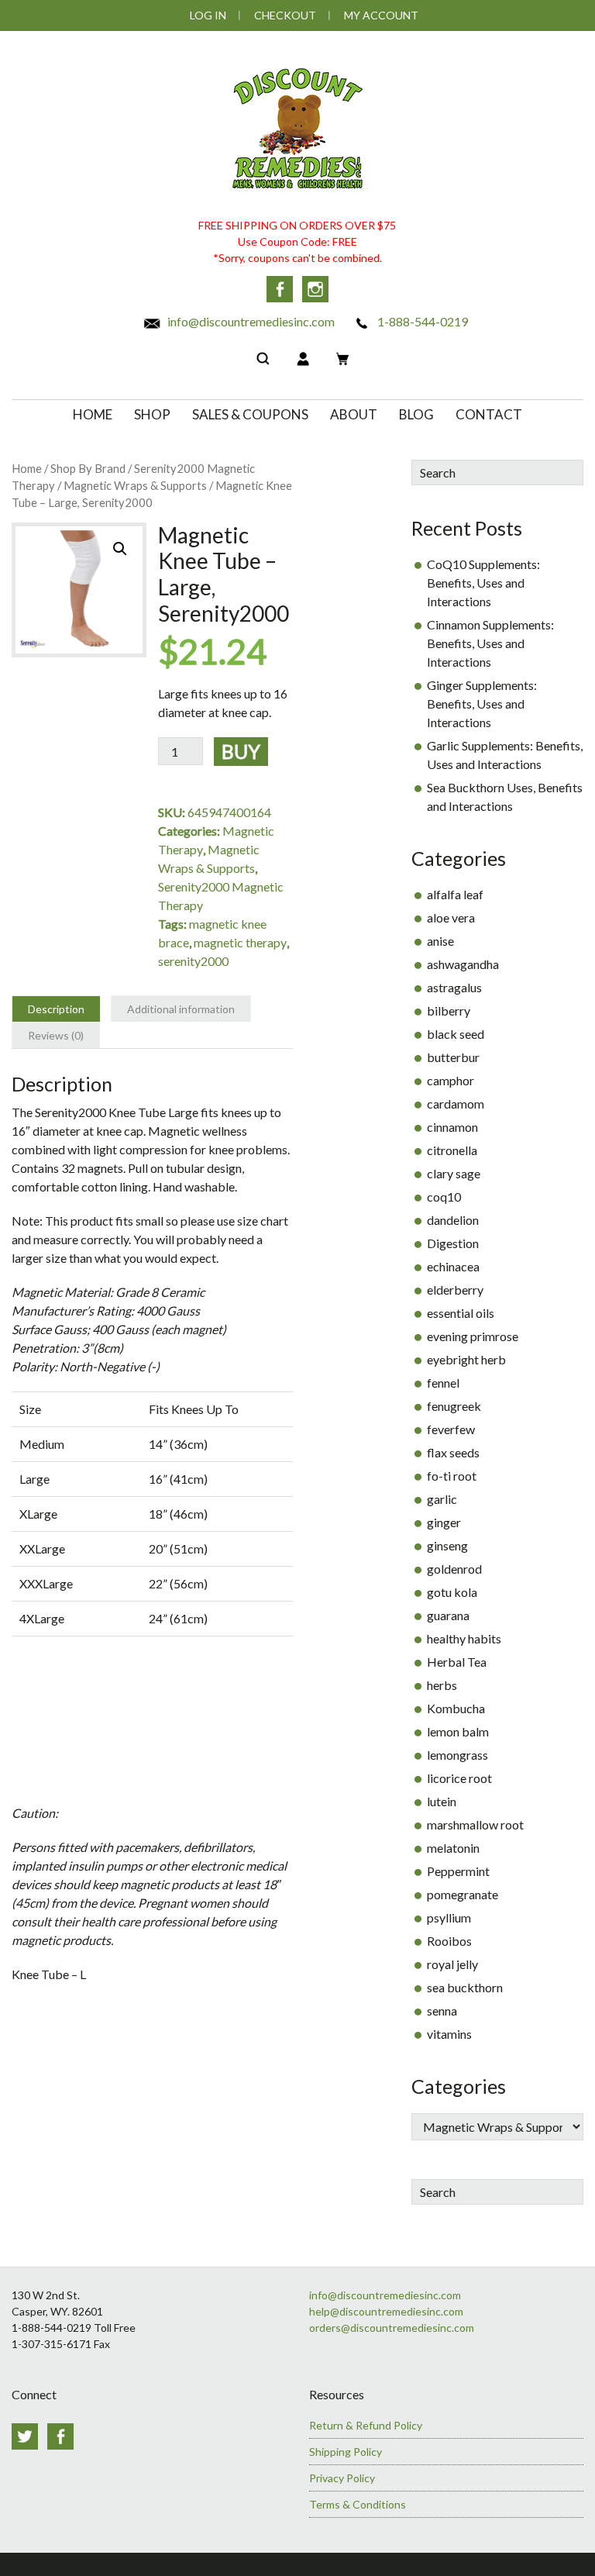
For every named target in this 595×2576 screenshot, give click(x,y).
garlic (442, 1499)
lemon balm (458, 1731)
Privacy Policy (342, 2478)
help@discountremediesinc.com (386, 2311)
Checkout (285, 15)
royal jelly (452, 1964)
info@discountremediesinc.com (250, 321)
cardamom (456, 1104)
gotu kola (452, 1592)
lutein (442, 1801)
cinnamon (452, 1127)
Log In (208, 15)
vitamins (449, 2034)
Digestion (453, 1243)
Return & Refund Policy (366, 2425)
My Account (381, 15)
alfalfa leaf (455, 894)
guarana (448, 1615)
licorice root (459, 1778)
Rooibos (449, 1941)
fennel (443, 1383)
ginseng (447, 1545)
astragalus (454, 987)
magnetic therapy (240, 942)
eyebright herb (466, 1359)
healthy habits (464, 1638)
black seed (456, 1034)
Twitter (25, 2436)
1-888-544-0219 (421, 321)
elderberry (455, 1290)
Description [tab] (56, 1009)
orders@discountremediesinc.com (392, 2328)
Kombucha (456, 1708)
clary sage (454, 1173)
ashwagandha (463, 964)
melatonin (453, 1848)
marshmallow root (475, 1824)
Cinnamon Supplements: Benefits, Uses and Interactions (490, 643)
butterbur (453, 1057)
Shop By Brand (88, 468)
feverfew (451, 1429)
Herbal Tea (457, 1662)
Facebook (280, 289)
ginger (444, 1522)
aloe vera (451, 917)
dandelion (453, 1220)
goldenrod (454, 1569)
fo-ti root (452, 1476)
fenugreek (454, 1406)
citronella (452, 1150)
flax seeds (453, 1452)
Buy (241, 751)
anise (440, 941)
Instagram (315, 289)
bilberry (449, 1010)
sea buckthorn (465, 1987)
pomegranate (463, 1894)
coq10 (444, 1197)
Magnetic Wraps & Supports (135, 485)
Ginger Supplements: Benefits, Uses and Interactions (482, 703)
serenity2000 (193, 961)
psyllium (449, 1917)
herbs (442, 1685)
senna (442, 2010)
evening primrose (473, 1336)
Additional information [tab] (181, 1009)
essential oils (461, 1313)
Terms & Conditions (358, 2504)
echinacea (453, 1266)
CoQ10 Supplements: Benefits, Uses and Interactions (483, 583)
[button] (120, 549)
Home (27, 468)
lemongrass (457, 1755)
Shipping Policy (346, 2452)
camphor (451, 1080)
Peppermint (458, 1871)
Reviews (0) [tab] (56, 1035)
